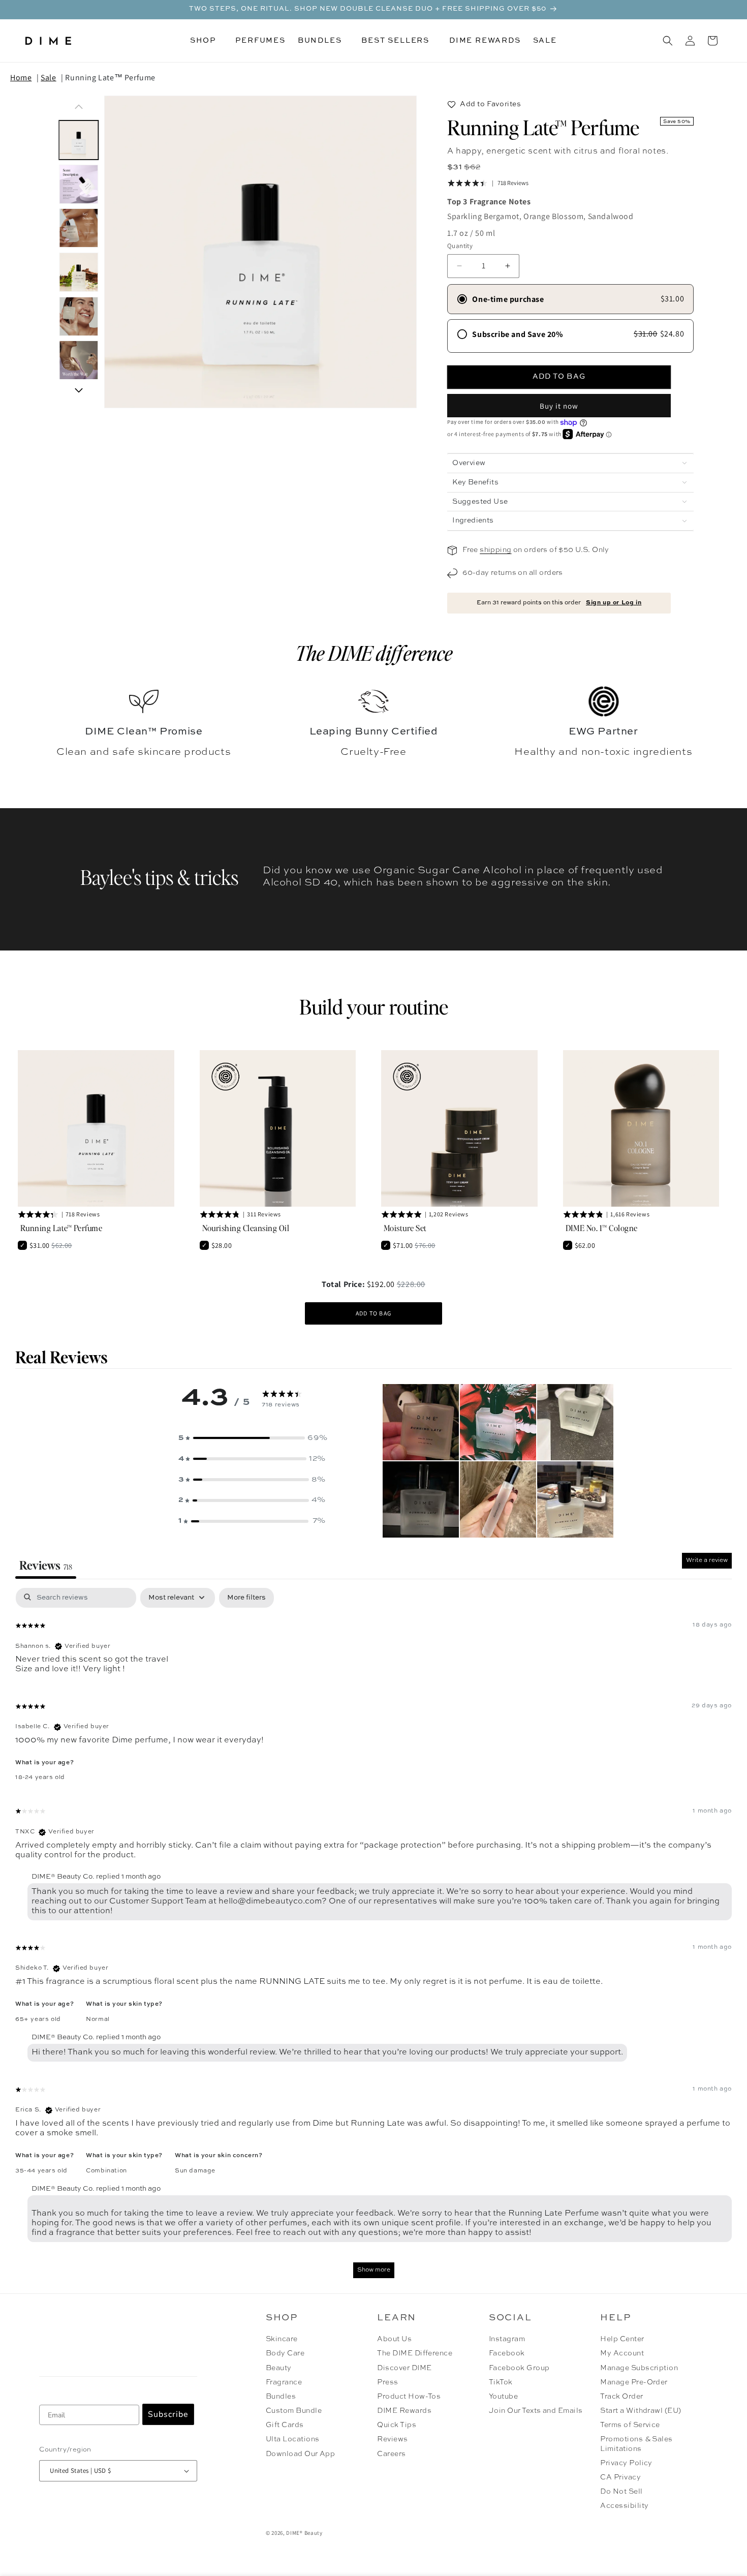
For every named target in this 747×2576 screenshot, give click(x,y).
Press (387, 2382)
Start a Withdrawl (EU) (641, 2411)
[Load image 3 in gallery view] (79, 228)
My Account (622, 2353)
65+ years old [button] (38, 2019)
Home (21, 78)
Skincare (282, 2339)
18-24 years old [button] (40, 1777)
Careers (391, 2454)
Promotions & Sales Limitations (636, 2444)
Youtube (503, 2397)
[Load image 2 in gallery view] (79, 184)
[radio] (570, 299)
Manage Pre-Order (634, 2382)
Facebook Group (519, 2368)
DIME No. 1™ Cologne (602, 1228)
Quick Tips (397, 2425)
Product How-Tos (409, 2397)
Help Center (622, 2339)
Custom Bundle (294, 2411)
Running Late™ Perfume (110, 78)
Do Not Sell (621, 2492)
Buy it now (559, 406)
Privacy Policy (626, 2463)
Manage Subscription (639, 2368)
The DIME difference (374, 653)
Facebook (507, 2353)
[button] (207, 41)
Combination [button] (106, 2171)
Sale (48, 78)
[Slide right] (79, 390)
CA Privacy (620, 2477)
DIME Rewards (404, 2411)
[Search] (668, 41)
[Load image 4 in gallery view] (79, 272)
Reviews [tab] (46, 1565)
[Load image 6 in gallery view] (79, 361)
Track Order (621, 2397)
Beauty (279, 2368)
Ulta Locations (293, 2439)
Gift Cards (285, 2425)
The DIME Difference (415, 2353)
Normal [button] (98, 2019)
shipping (495, 550)
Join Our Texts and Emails (536, 2411)
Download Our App (301, 2454)
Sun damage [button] (195, 2171)
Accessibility (624, 2506)
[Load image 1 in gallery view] (79, 140)
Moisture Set (405, 1228)
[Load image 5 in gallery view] (79, 316)
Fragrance (284, 2382)
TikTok (501, 2382)
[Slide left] (79, 107)
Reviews (392, 2439)
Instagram (507, 2339)
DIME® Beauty (304, 2533)
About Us (394, 2339)
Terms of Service (630, 2425)
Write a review (707, 1560)
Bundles (281, 2397)
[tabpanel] (373, 1938)
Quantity (460, 246)
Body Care (285, 2353)
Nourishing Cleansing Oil (246, 1228)
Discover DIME (404, 2368)
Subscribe (168, 2414)
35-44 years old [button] (41, 2171)
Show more (374, 2270)
